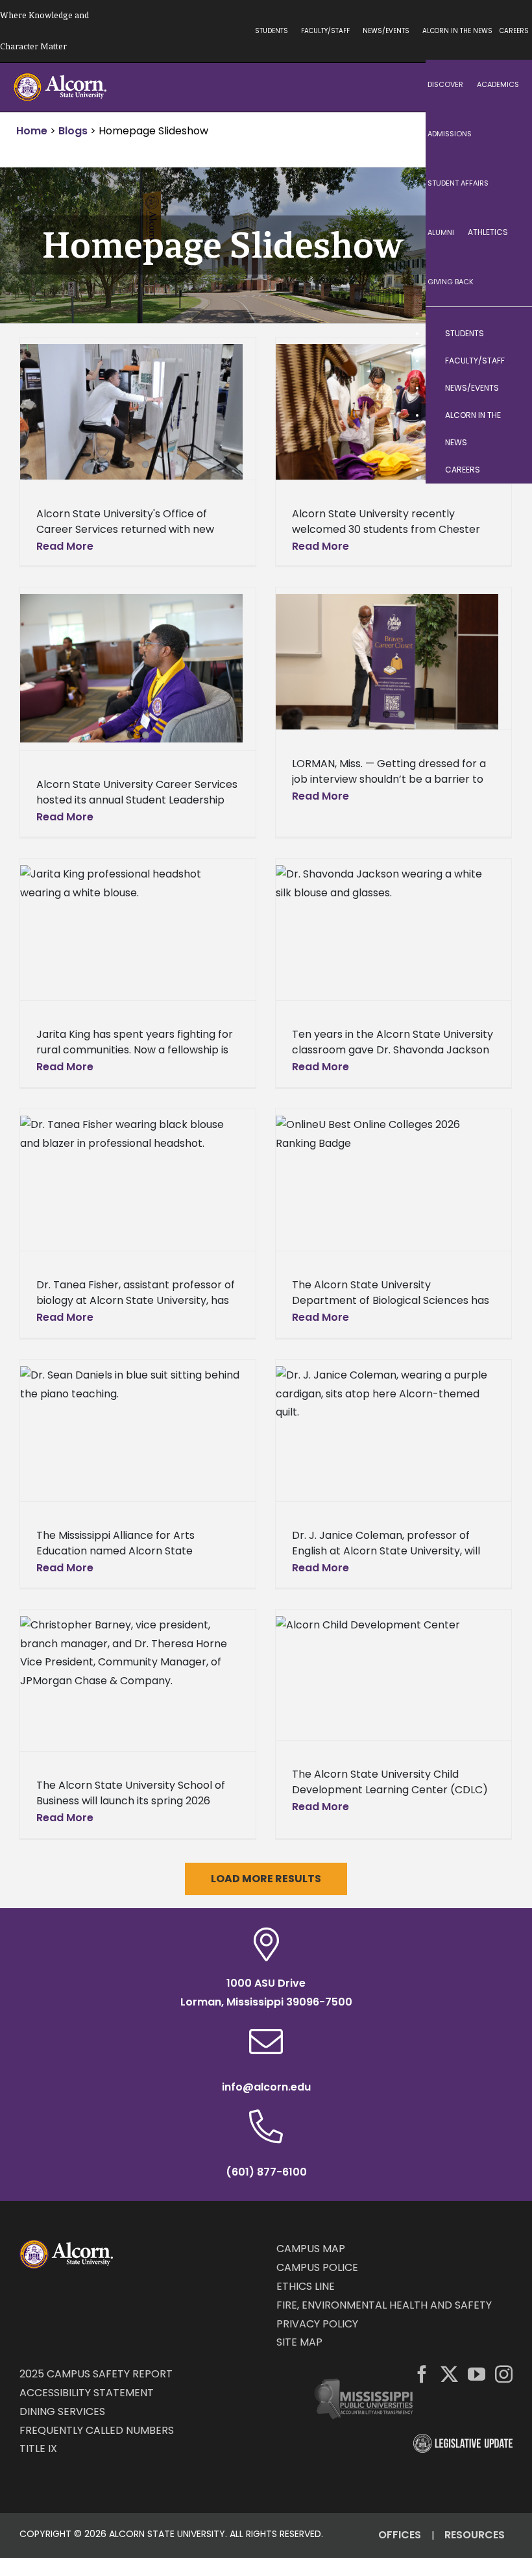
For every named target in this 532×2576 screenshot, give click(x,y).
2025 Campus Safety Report (96, 2374)
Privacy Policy (317, 2324)
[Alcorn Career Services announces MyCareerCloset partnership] (387, 662)
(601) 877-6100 (266, 2172)
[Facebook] (422, 2374)
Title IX (38, 2448)
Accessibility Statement (87, 2393)
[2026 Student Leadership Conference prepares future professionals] (131, 668)
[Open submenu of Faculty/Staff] (509, 361)
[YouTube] (477, 2374)
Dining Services (62, 2411)
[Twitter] (449, 2374)
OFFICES (400, 2535)
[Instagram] (504, 2374)
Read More (65, 546)
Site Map (299, 2342)
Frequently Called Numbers (97, 2430)
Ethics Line (306, 2286)
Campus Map (311, 2249)
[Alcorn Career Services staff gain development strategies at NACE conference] (131, 412)
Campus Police (317, 2267)
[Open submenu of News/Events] (509, 388)
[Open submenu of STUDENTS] (509, 334)
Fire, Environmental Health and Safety (384, 2305)
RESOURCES (475, 2535)
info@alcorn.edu (266, 2087)
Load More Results (266, 1879)
